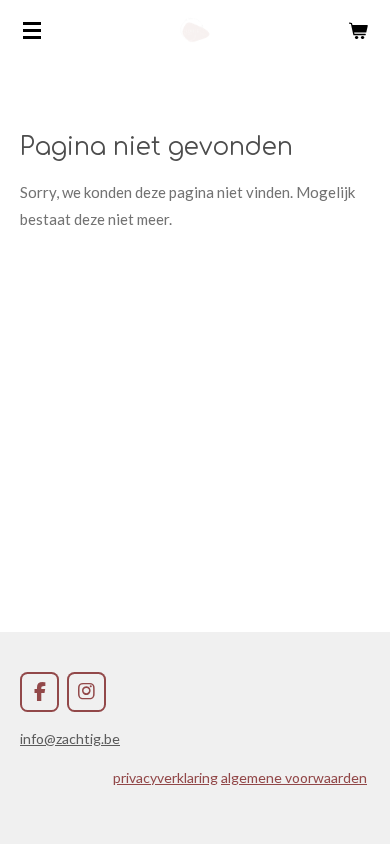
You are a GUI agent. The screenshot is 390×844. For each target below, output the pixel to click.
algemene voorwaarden (294, 777)
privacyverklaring (165, 777)
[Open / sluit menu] (32, 30)
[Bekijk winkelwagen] (358, 30)
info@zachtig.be (70, 738)
